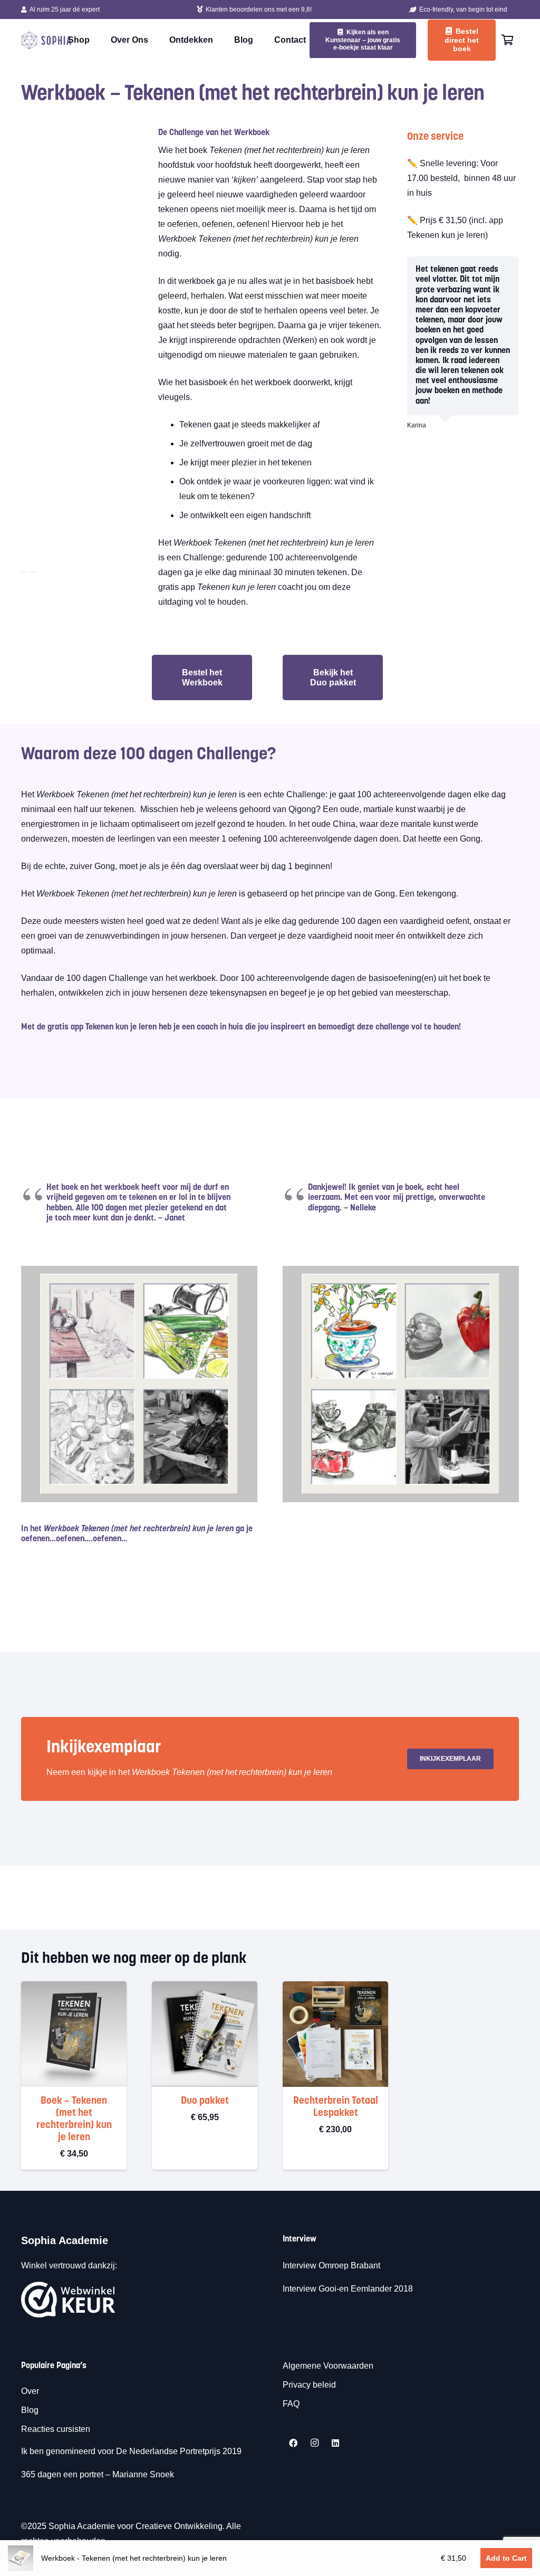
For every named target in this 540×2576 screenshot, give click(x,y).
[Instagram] (314, 2443)
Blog (30, 2410)
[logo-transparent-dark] (46, 40)
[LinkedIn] (335, 2443)
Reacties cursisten (56, 2429)
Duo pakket (205, 2101)
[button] (205, 2152)
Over (30, 2391)
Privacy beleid (309, 2385)
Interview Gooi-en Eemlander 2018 (348, 2289)
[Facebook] (293, 2443)
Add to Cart (506, 2558)
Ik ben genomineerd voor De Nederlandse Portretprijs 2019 (132, 2451)
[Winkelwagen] (507, 40)
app (77, 1027)
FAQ (291, 2404)
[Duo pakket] (205, 1988)
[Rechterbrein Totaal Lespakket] (335, 1988)
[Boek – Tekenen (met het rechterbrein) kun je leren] (74, 1988)
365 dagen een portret (62, 2474)
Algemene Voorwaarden (328, 2366)
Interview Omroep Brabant (331, 2265)
